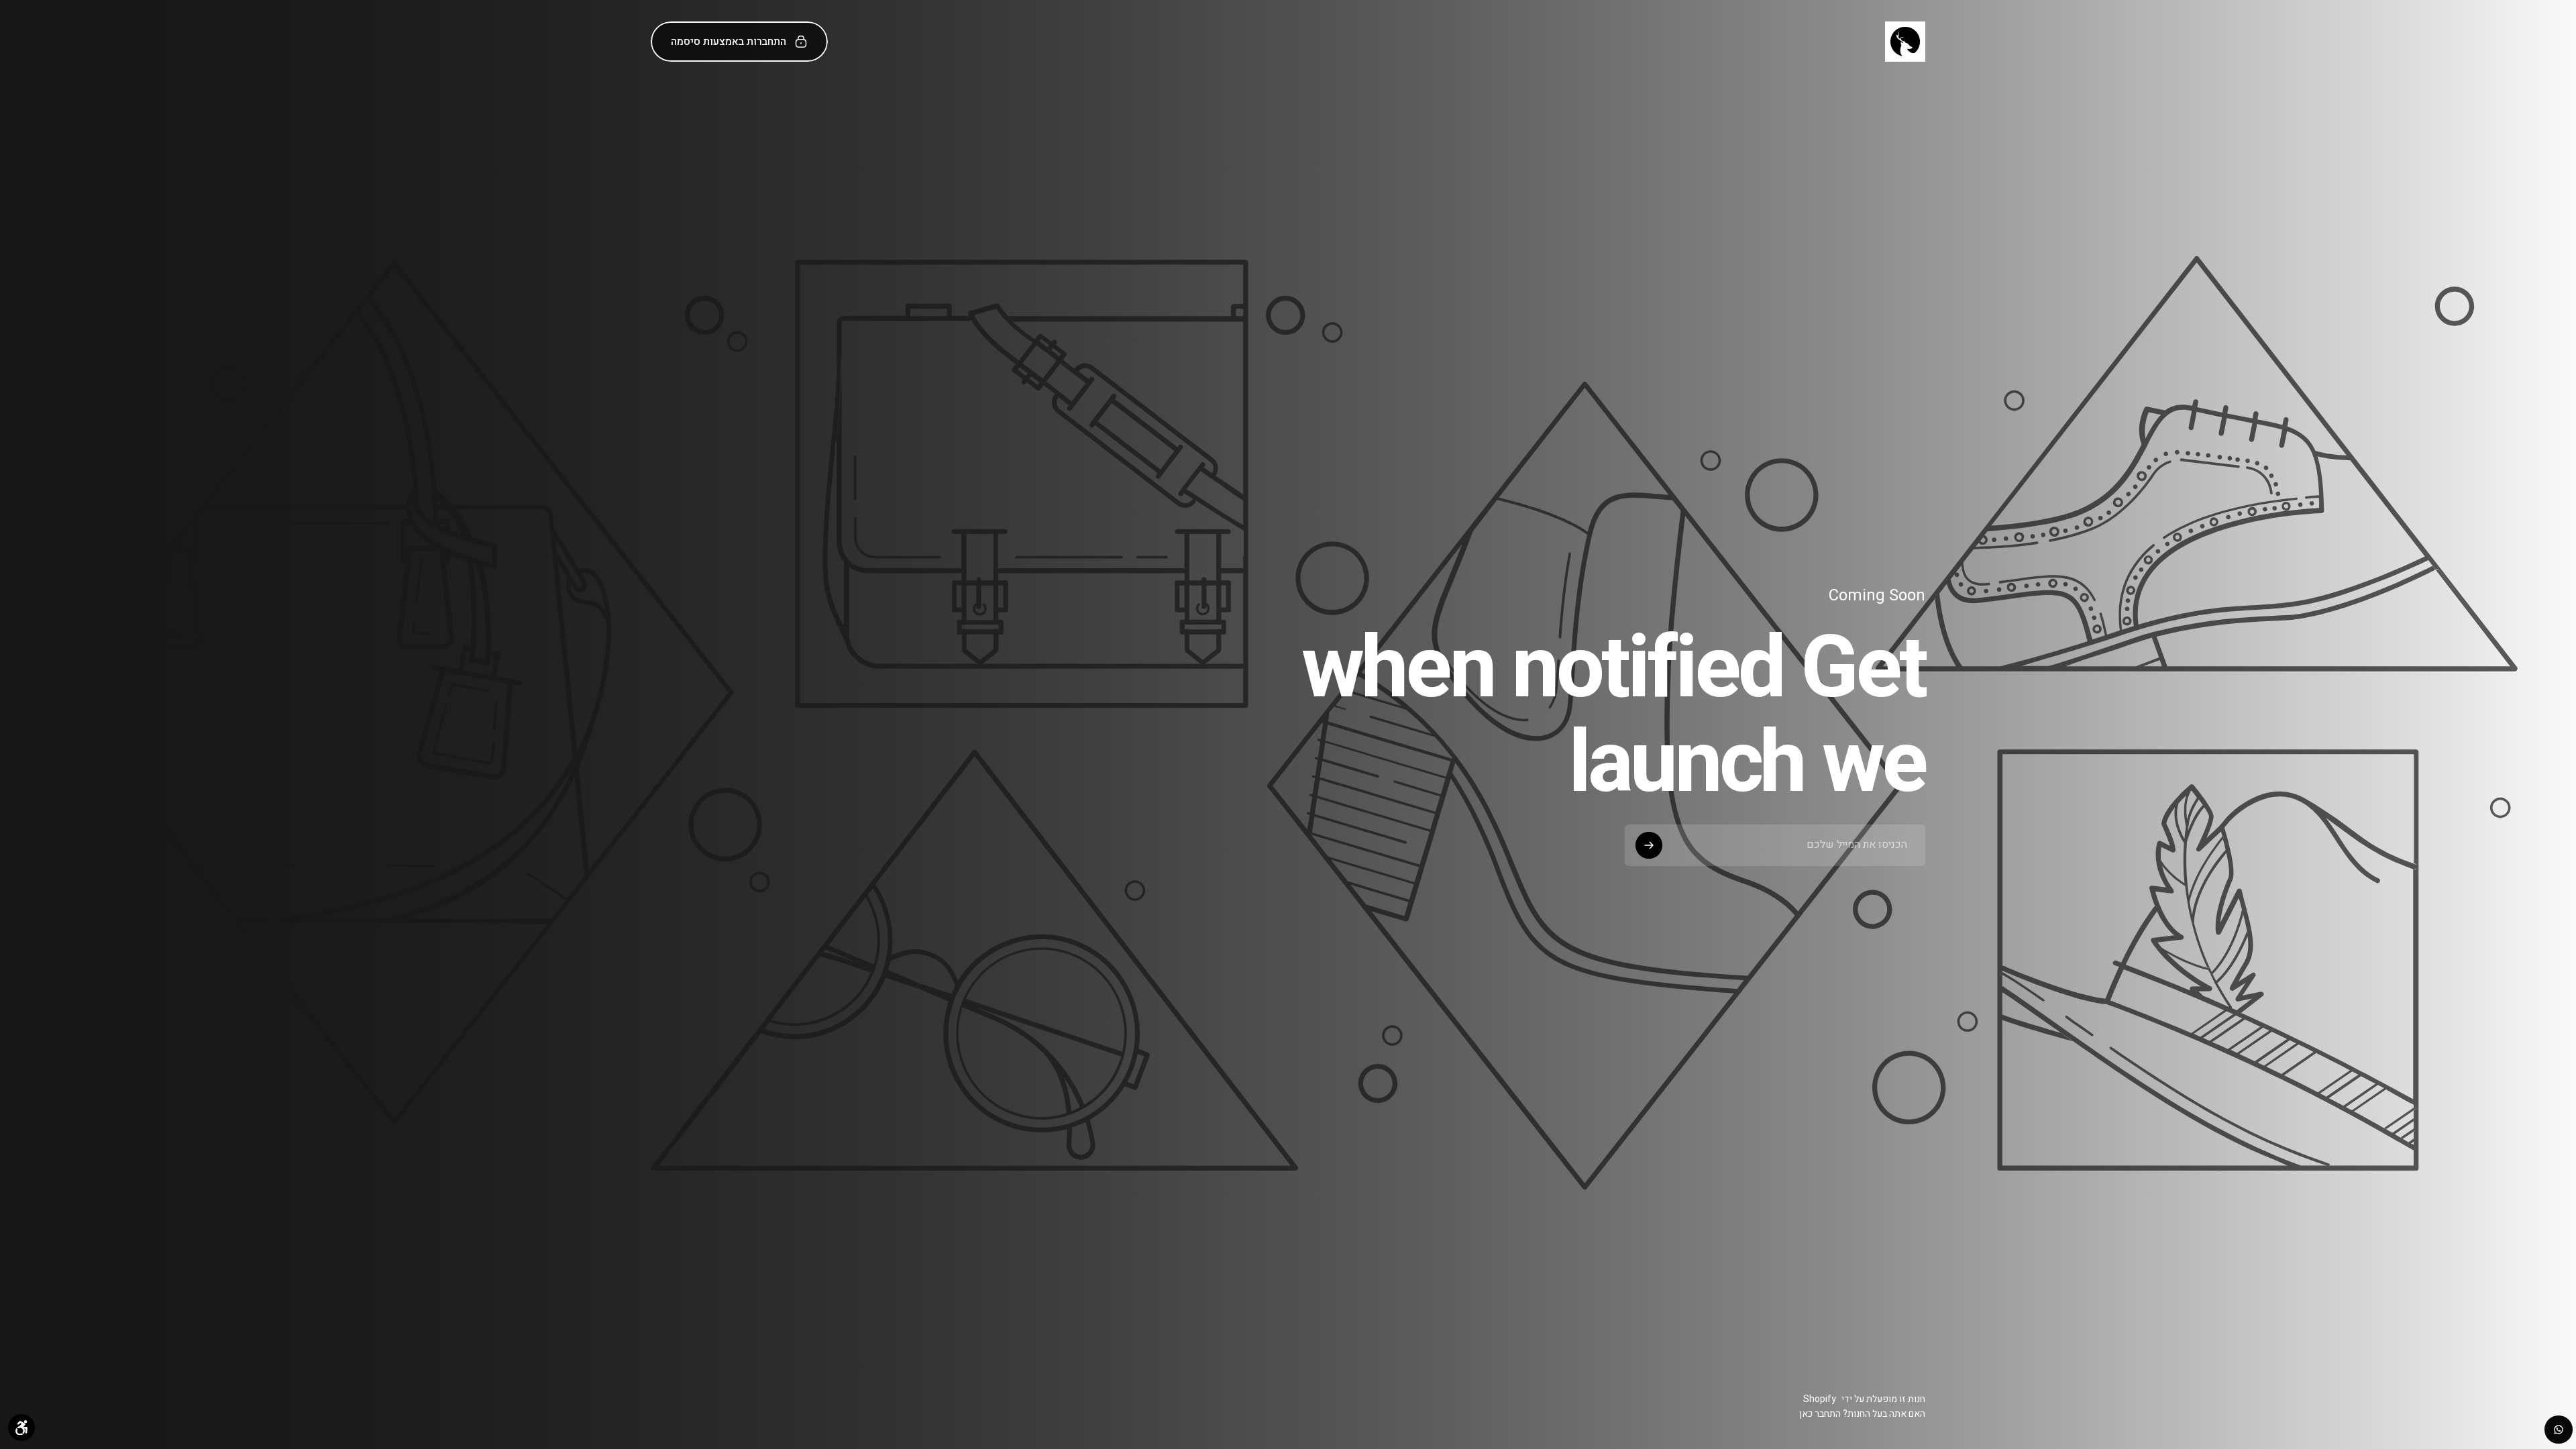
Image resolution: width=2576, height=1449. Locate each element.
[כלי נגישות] (21, 1428)
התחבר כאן (1820, 1414)
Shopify (1820, 1399)
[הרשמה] (1649, 845)
